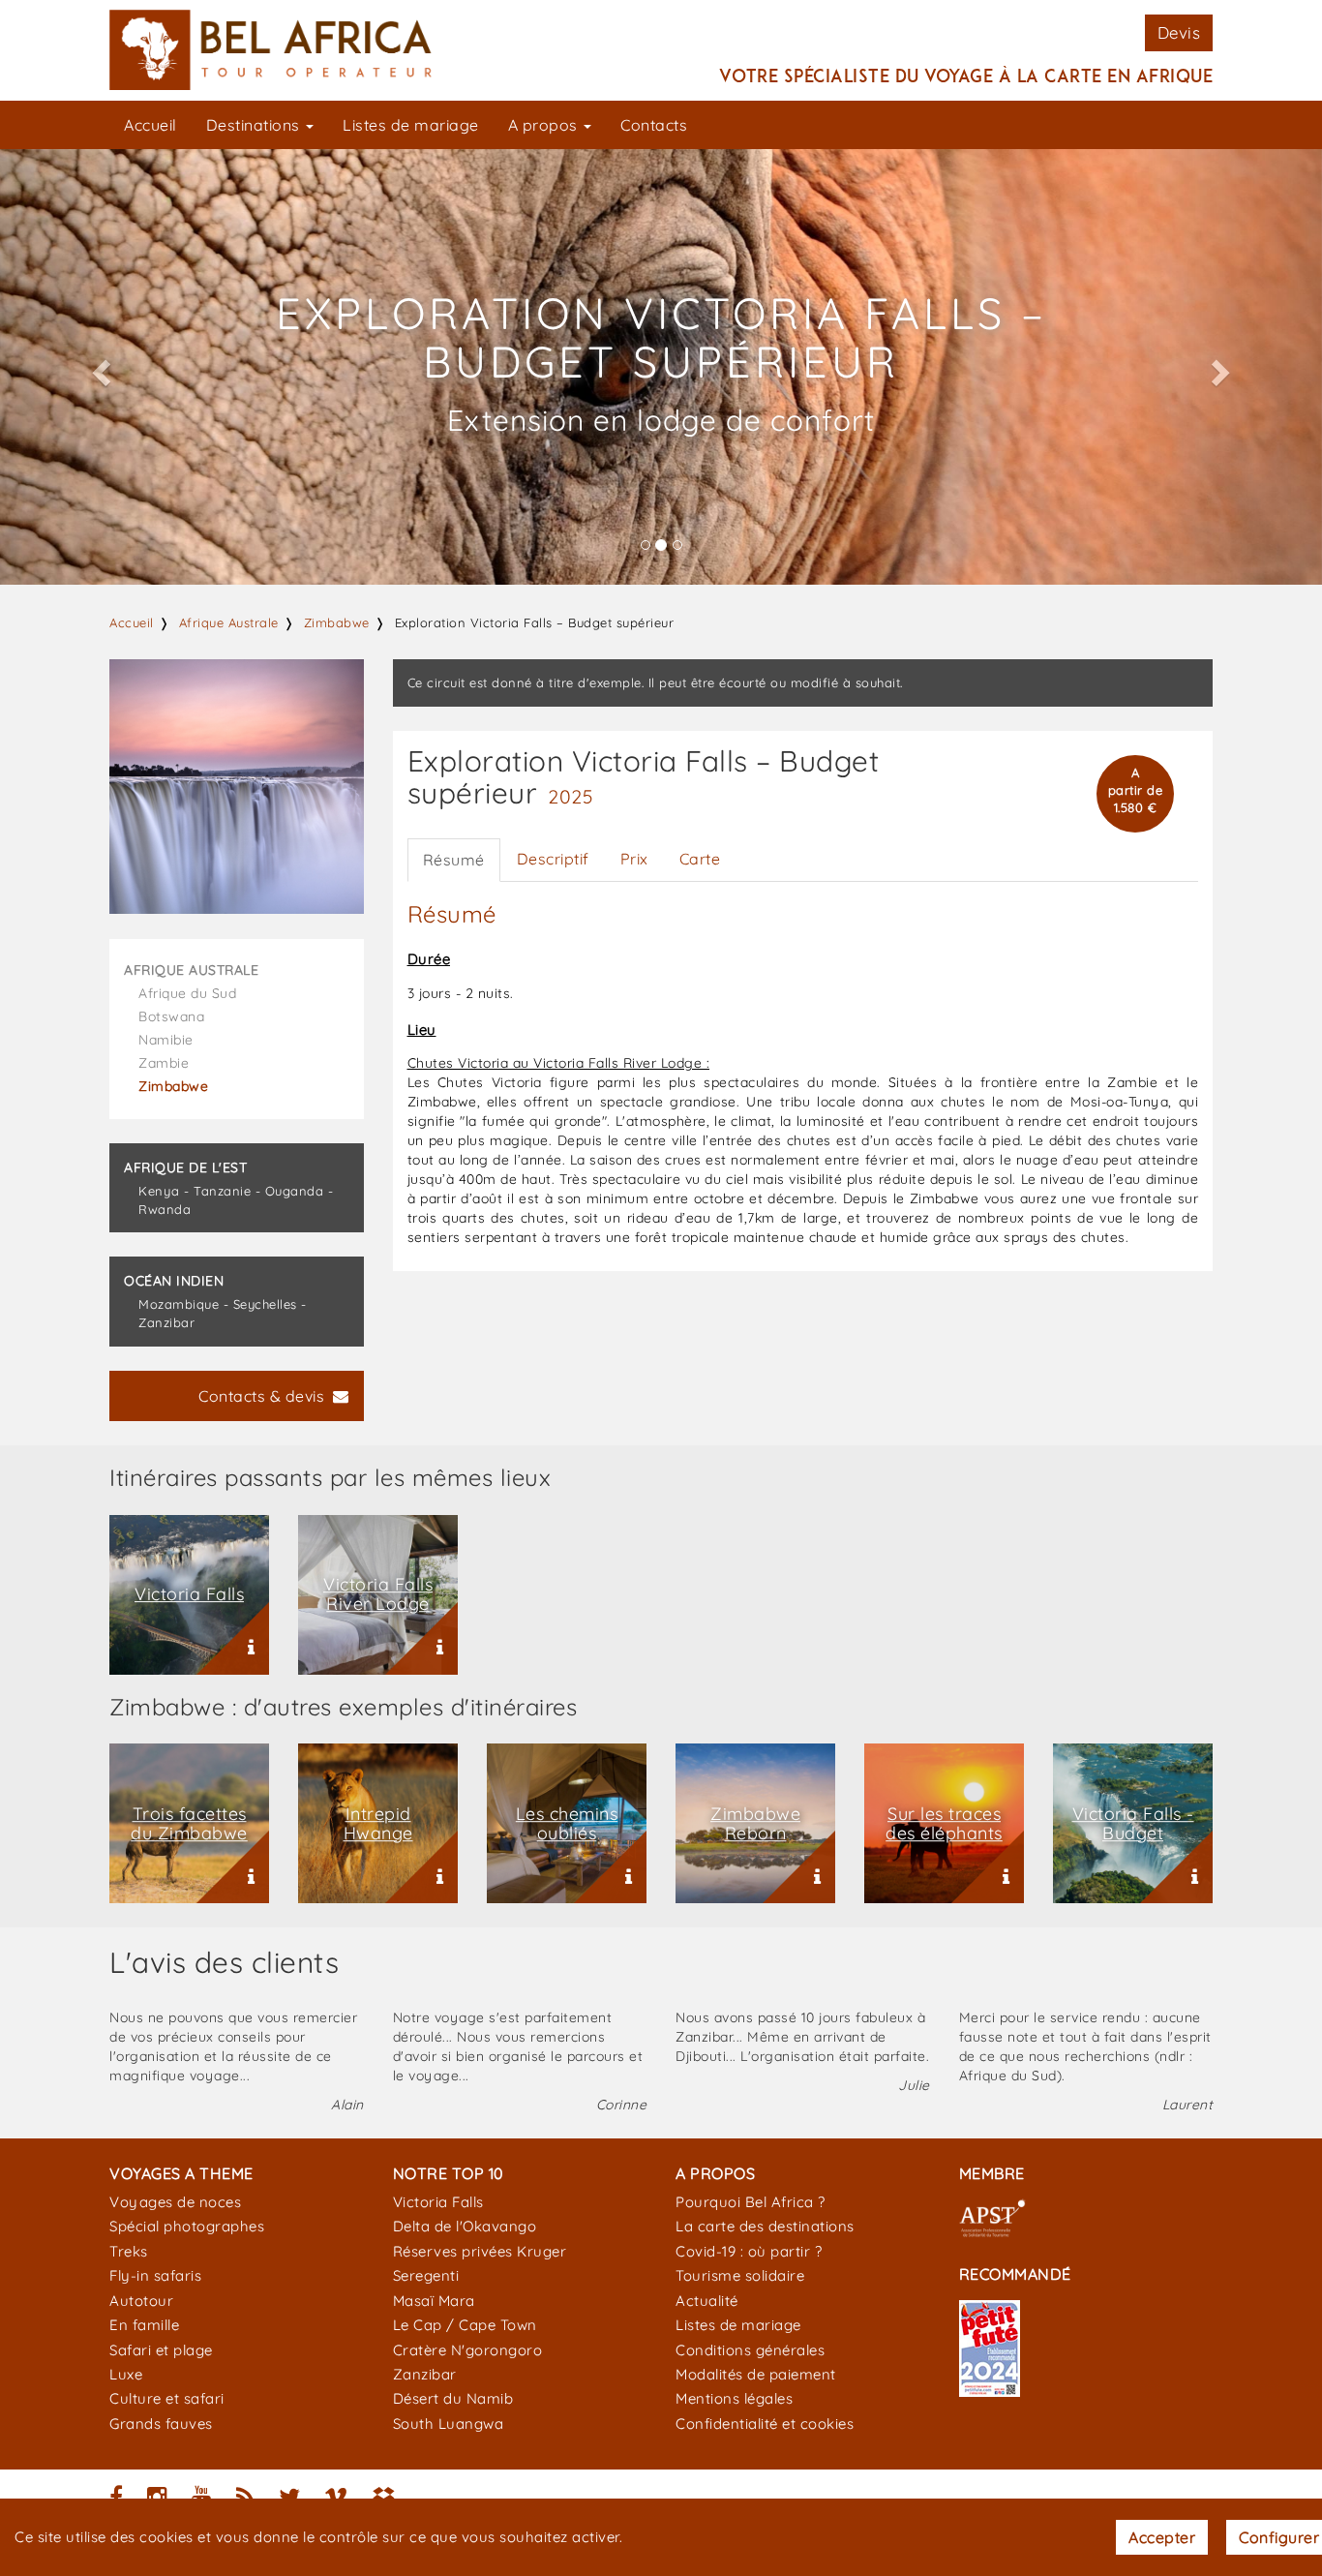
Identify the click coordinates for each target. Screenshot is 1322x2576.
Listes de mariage (411, 125)
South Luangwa (449, 2424)
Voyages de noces (175, 2202)
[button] (99, 367)
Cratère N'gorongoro (468, 2350)
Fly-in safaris (155, 2275)
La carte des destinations (765, 2226)
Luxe (126, 2374)
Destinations (255, 125)
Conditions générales (750, 2350)
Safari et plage (161, 2350)
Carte (700, 859)
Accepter (1162, 2537)
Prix (634, 859)
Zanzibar (425, 2374)
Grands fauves (161, 2424)
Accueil (150, 125)
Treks (129, 2251)
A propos (545, 125)
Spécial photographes (187, 2226)
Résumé (454, 860)
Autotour (141, 2301)
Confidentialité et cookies (765, 2424)
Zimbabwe (337, 622)
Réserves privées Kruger (480, 2251)
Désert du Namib (453, 2398)
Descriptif (553, 859)
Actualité (707, 2301)
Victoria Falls (438, 2202)
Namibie (166, 1040)
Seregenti (426, 2275)
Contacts (654, 125)
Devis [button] (1179, 32)
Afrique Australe (229, 622)
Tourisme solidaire (740, 2275)
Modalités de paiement (756, 2374)
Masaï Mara (434, 2301)
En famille (144, 2325)
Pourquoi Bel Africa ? (751, 2202)
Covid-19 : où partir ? (749, 2251)
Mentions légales (734, 2398)
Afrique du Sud (187, 993)
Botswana (171, 1016)
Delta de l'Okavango (465, 2226)
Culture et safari (167, 2398)
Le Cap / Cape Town (465, 2325)
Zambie (164, 1063)
